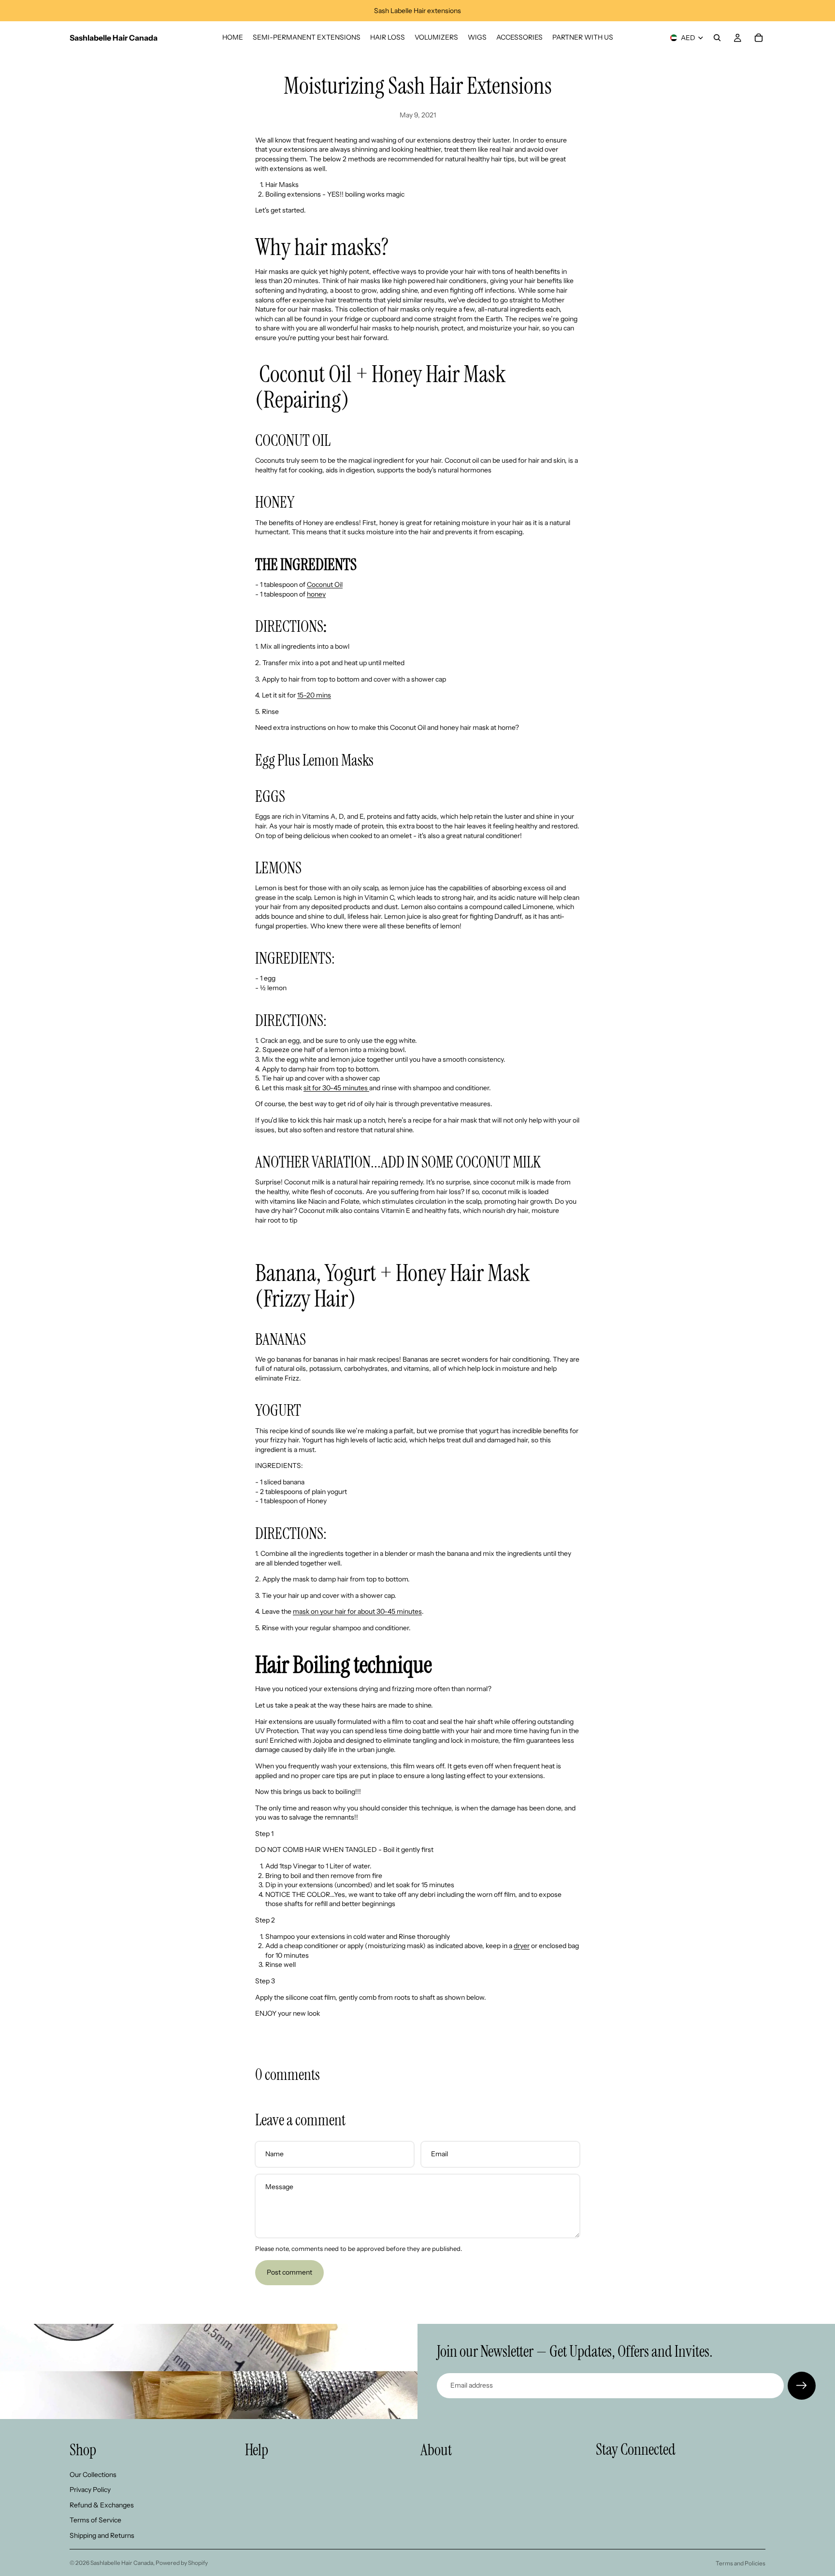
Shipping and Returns (102, 2535)
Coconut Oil (325, 584)
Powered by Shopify (182, 2563)
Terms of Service (95, 2520)
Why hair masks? (322, 247)
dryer (522, 1946)
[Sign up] (802, 2386)
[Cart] (759, 38)
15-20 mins (314, 695)
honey (316, 594)
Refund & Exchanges (102, 2505)
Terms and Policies (741, 2563)
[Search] (717, 38)
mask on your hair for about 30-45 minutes (357, 1611)
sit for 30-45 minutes (336, 1088)
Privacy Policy (90, 2490)
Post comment (289, 2272)
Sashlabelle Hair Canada (122, 2563)
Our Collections (93, 2474)
